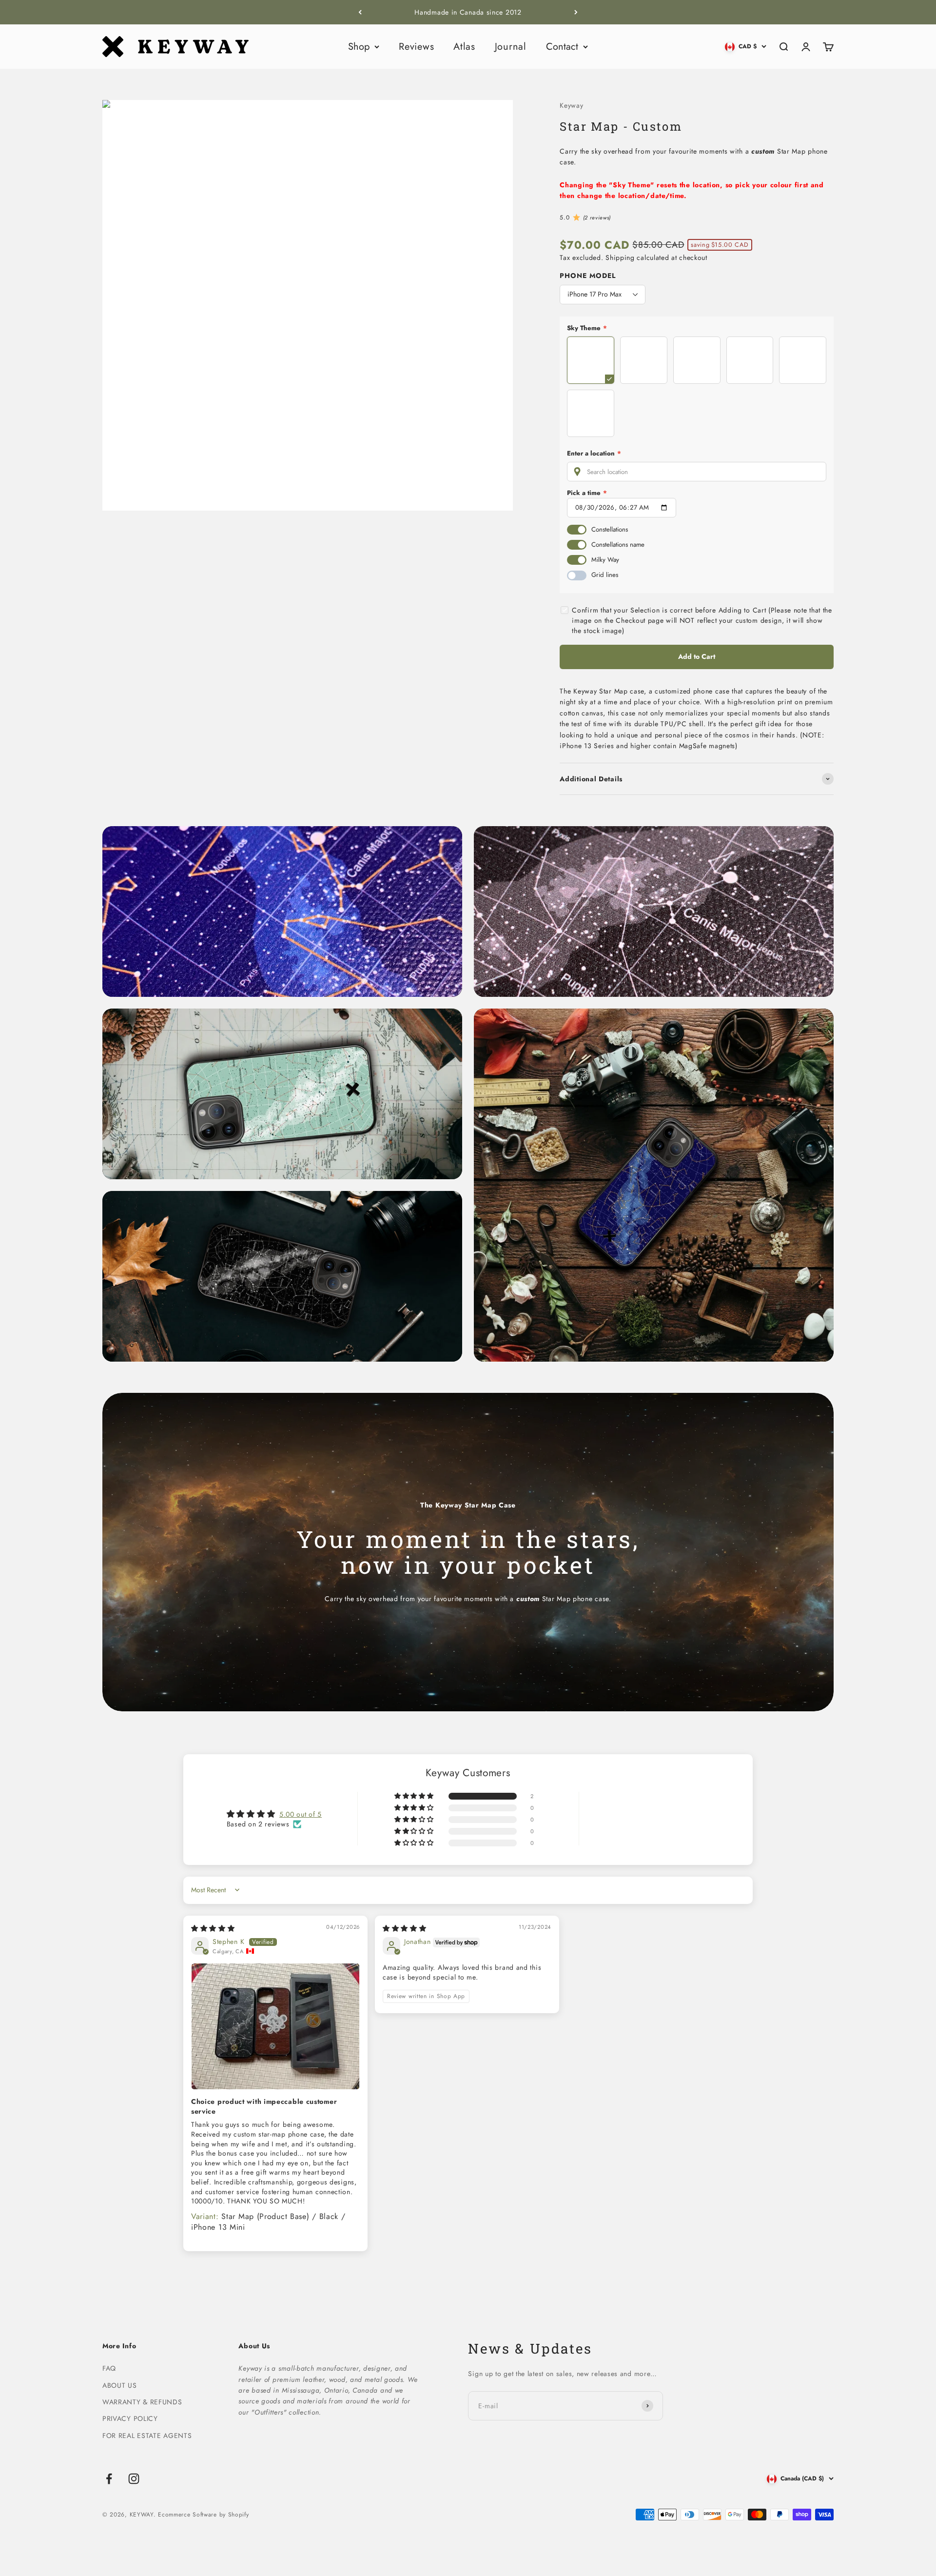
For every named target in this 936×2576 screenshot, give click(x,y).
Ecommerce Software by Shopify (203, 2515)
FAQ (109, 2368)
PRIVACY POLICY (130, 2418)
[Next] (576, 12)
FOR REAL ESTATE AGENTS (147, 2436)
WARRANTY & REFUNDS (142, 2402)
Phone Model (588, 276)
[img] (213, 1928)
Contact (562, 47)
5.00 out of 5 (301, 1814)
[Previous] (360, 12)
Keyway (571, 105)
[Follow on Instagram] (134, 2479)
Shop (359, 47)
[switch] (577, 530)
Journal (511, 47)
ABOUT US (120, 2385)
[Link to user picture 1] (275, 2026)
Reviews (416, 47)
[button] (415, 1796)
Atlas (464, 47)
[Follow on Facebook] (109, 2479)
